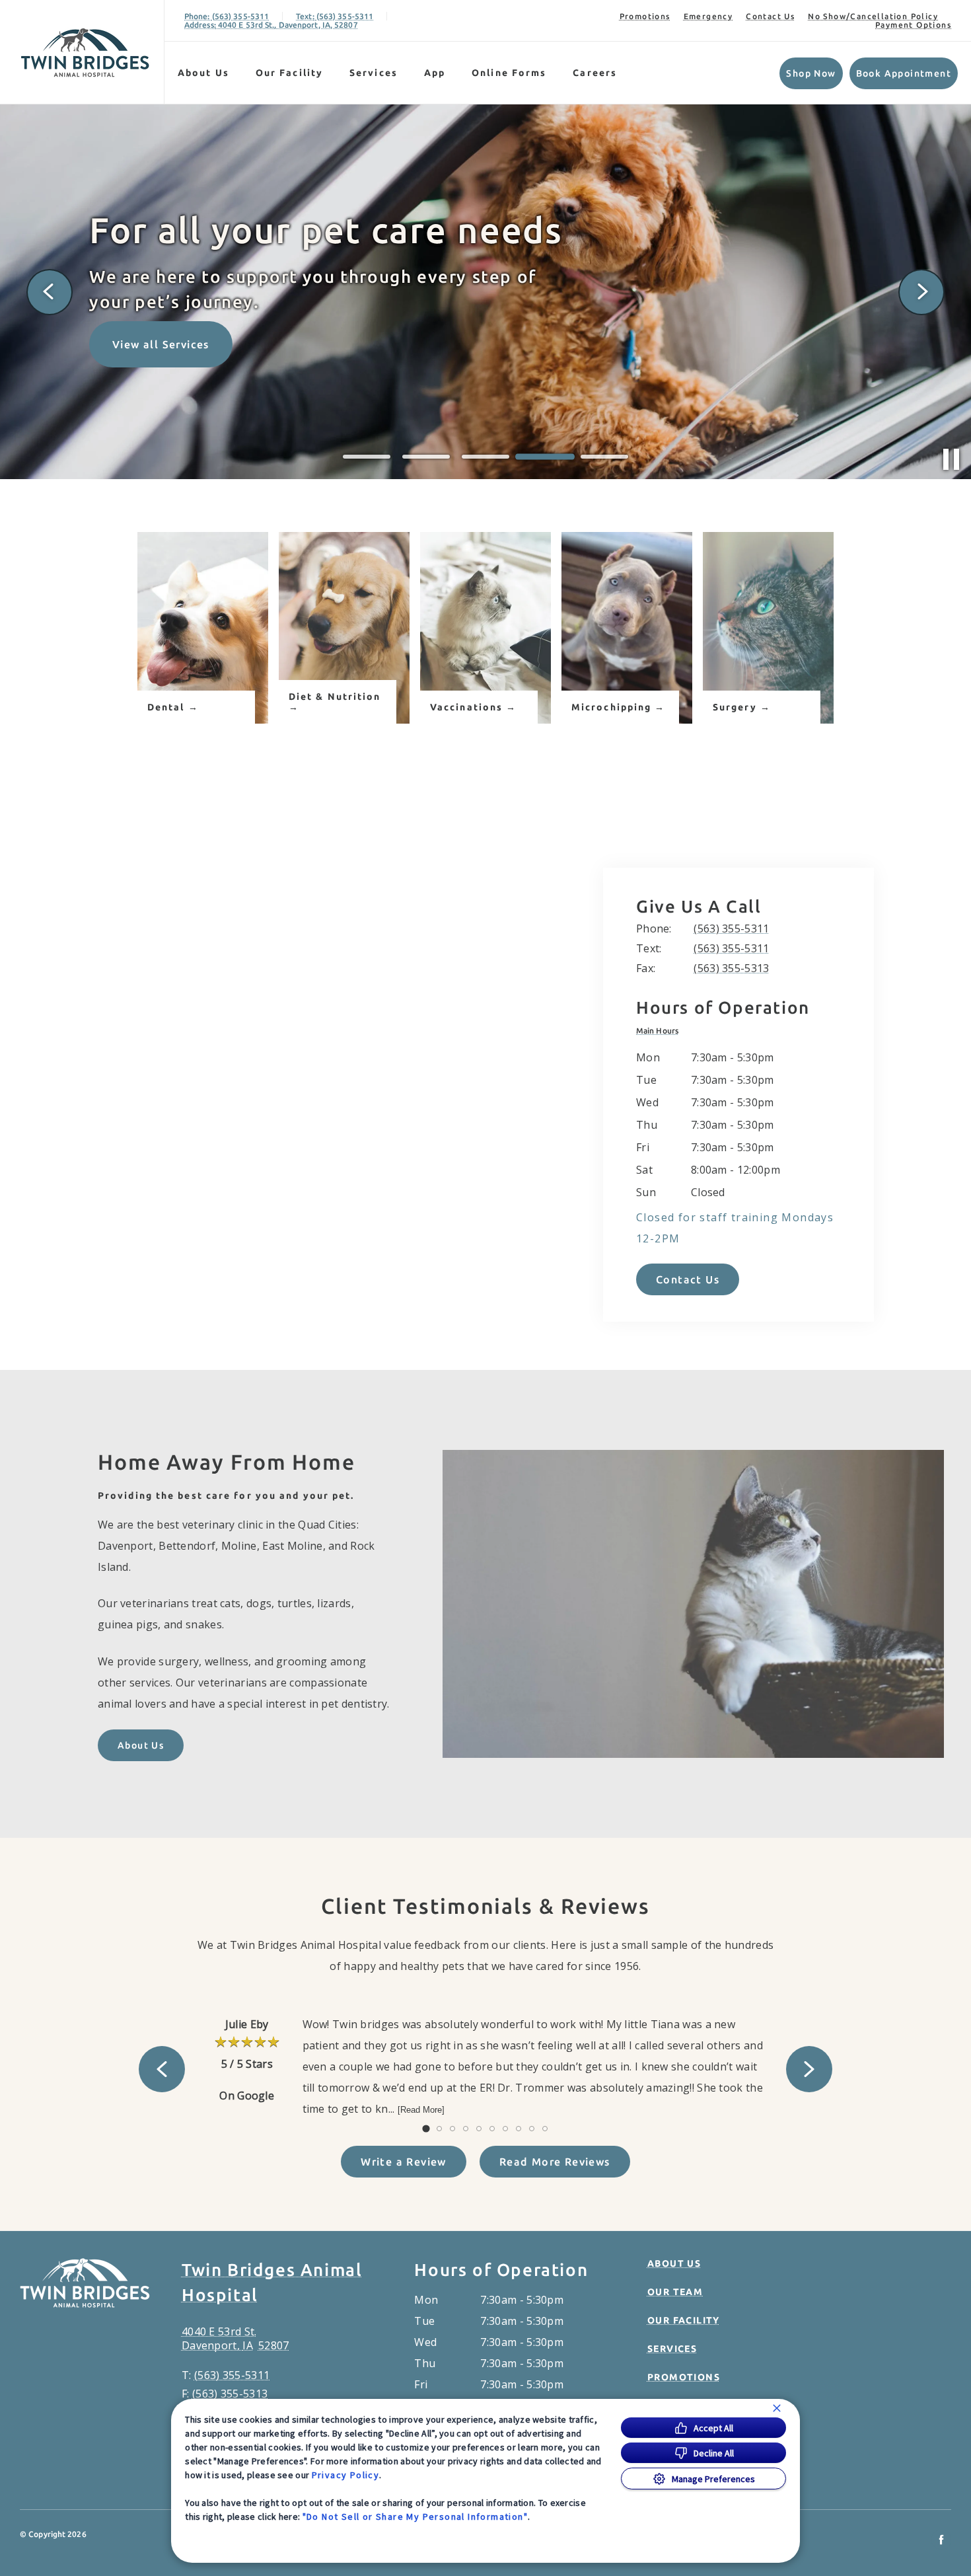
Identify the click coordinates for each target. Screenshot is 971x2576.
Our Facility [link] (289, 73)
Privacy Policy (346, 2475)
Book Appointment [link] (904, 73)
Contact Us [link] (770, 16)
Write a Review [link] (404, 2162)
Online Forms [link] (509, 73)
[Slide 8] (519, 2129)
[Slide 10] (545, 2129)
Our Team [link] (675, 2292)
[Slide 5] (604, 457)
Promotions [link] (645, 16)
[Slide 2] (426, 457)
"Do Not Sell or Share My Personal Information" (415, 2517)
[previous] (50, 292)
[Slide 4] (545, 457)
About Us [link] (141, 1745)
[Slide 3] (485, 457)
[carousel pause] (951, 459)
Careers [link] (595, 73)
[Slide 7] (505, 2129)
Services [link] (374, 73)
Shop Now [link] (811, 73)
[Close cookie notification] (777, 2408)
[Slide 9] (532, 2129)
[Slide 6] (492, 2129)
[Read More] (421, 2110)
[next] (921, 292)
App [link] (435, 73)
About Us (203, 73)
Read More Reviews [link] (555, 2162)
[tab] (661, 1031)
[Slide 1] (367, 457)
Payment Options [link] (913, 25)
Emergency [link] (708, 16)
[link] (85, 52)
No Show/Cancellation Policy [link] (873, 16)
